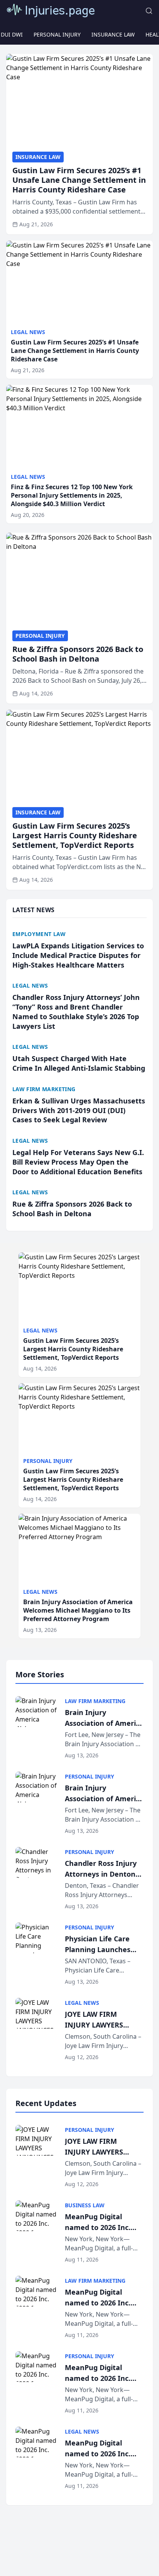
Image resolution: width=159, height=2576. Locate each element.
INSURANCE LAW (113, 34)
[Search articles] (149, 11)
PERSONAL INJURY (57, 34)
